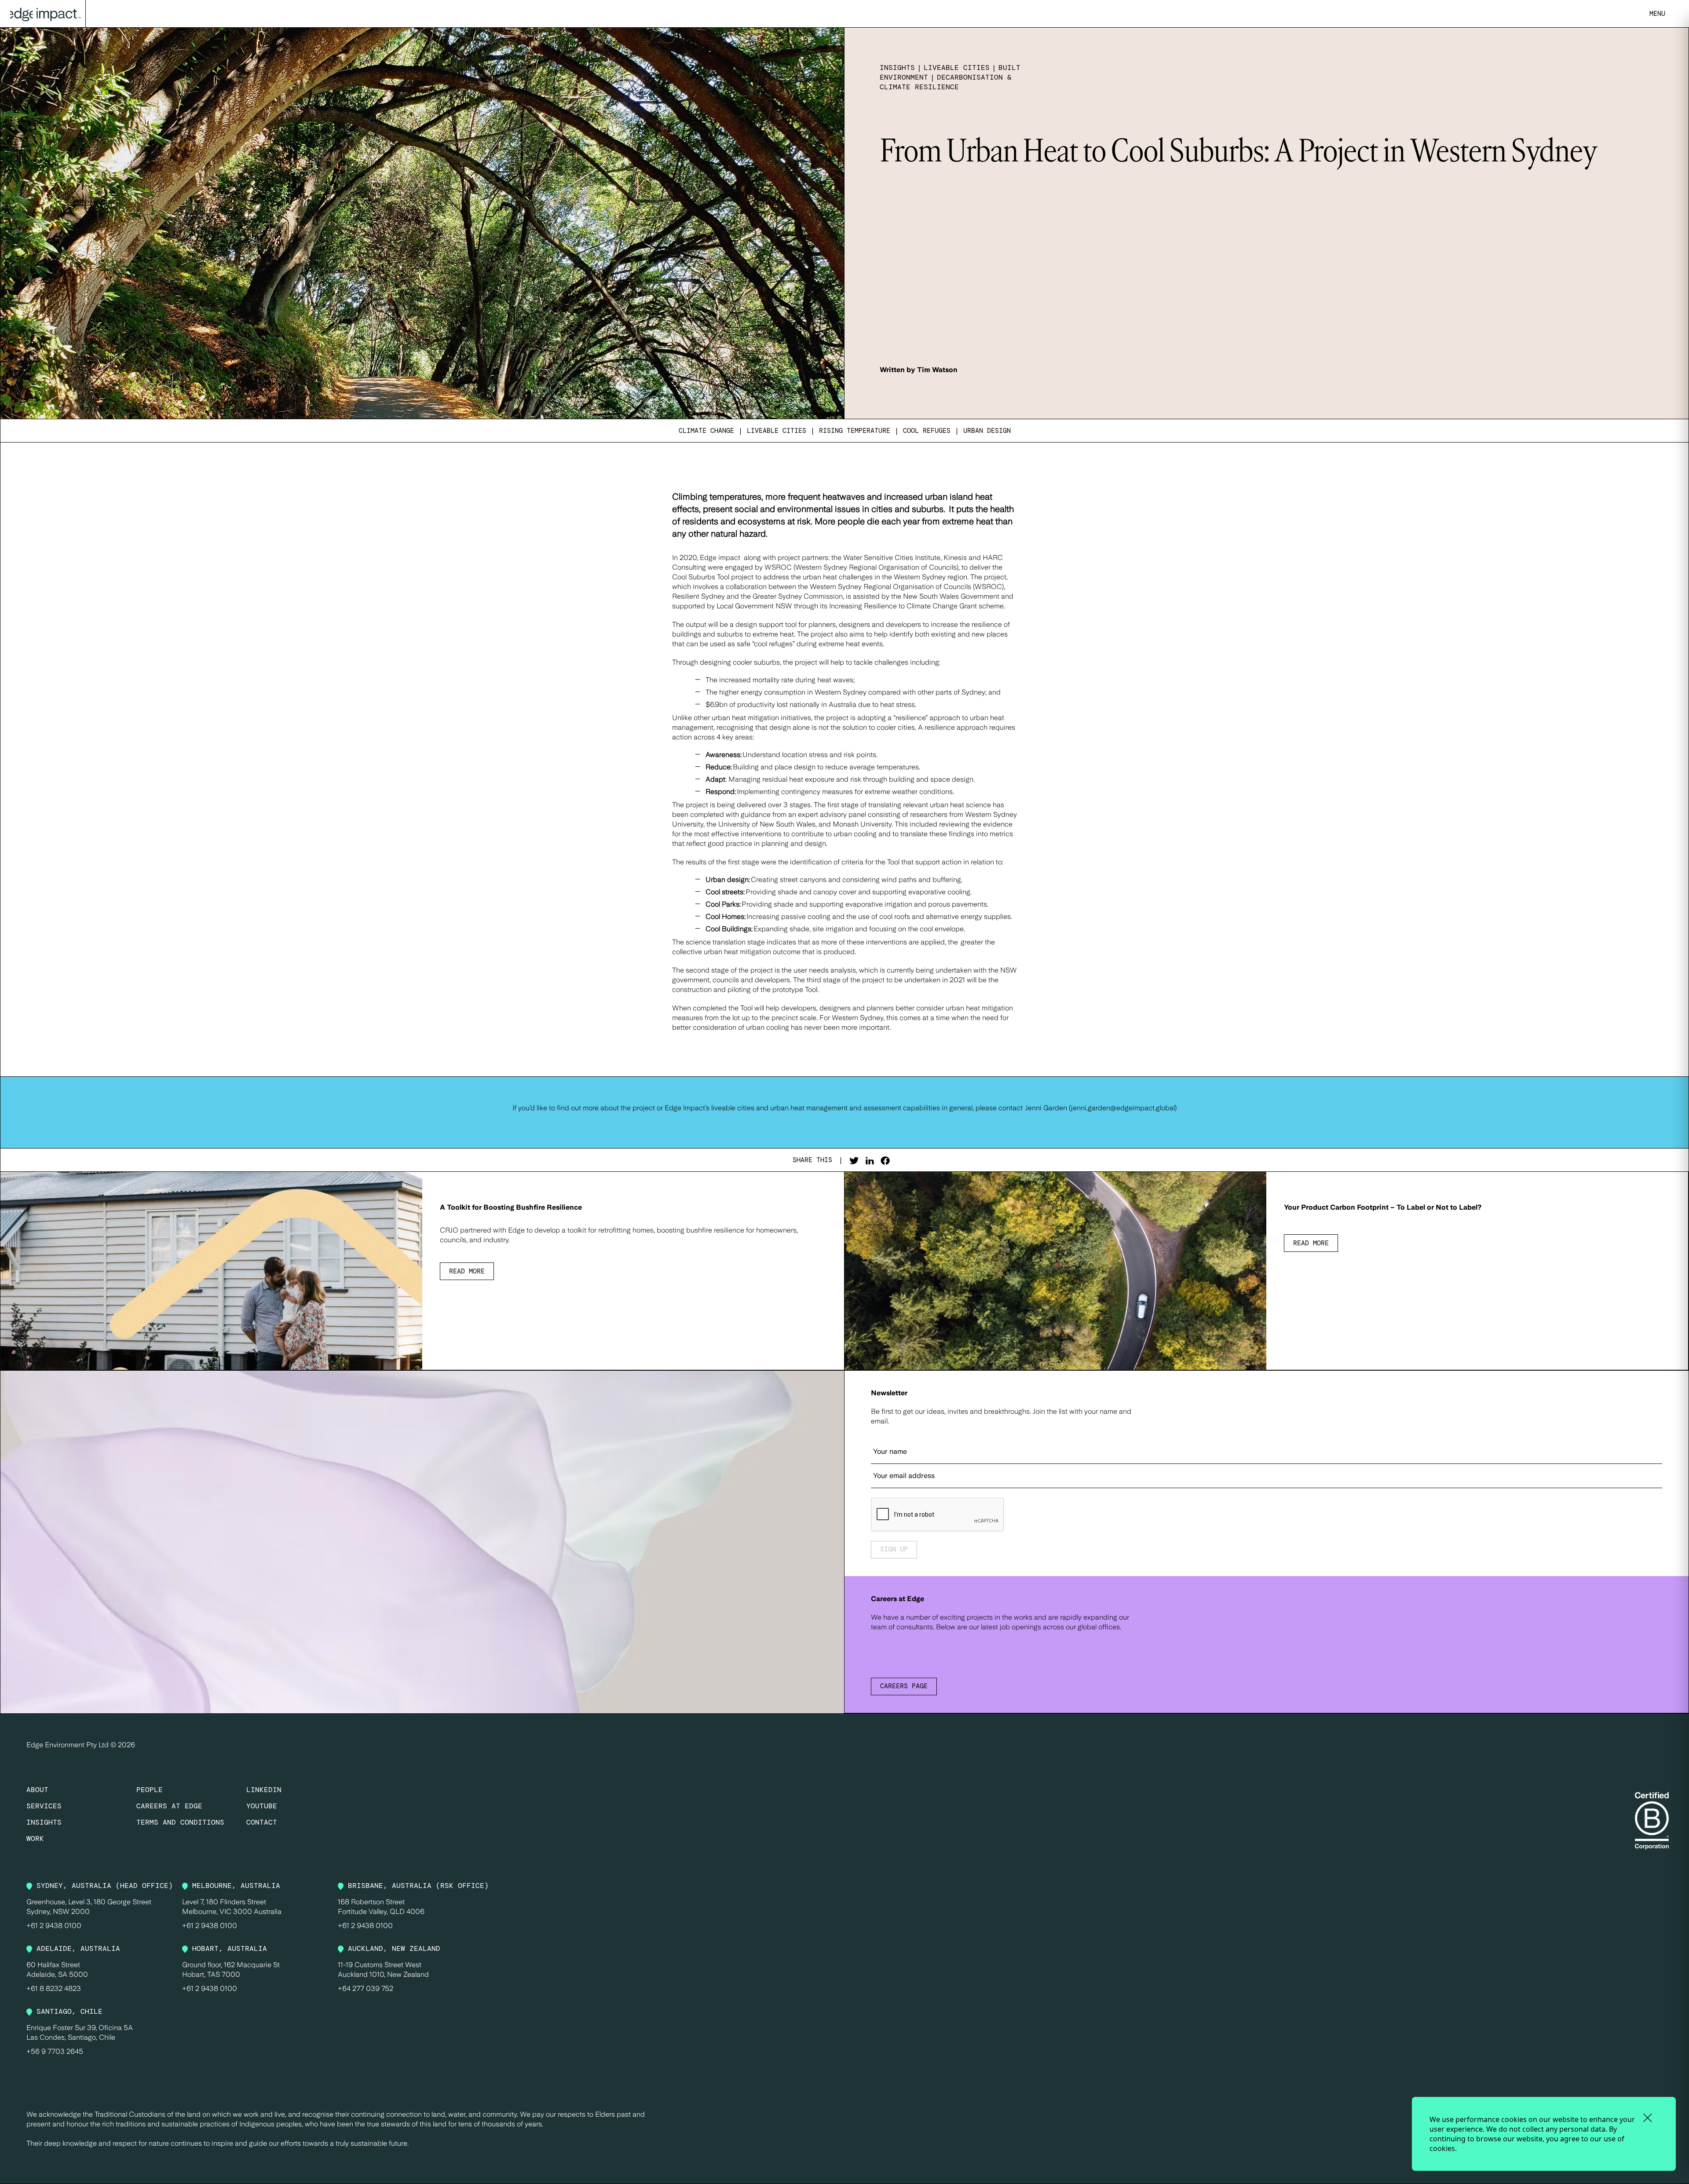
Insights (44, 1822)
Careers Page (904, 1686)
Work (35, 1838)
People (150, 1790)
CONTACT (262, 1822)
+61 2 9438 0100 (54, 1926)
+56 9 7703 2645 (55, 2051)
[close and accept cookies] (1647, 2118)
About (37, 1790)
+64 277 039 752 (366, 1988)
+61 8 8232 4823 (54, 1988)
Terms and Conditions (180, 1822)
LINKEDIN (264, 1790)
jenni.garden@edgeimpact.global (1123, 1108)
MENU (1657, 14)
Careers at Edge (169, 1806)
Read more (467, 1271)
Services (44, 1806)
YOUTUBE (262, 1806)
